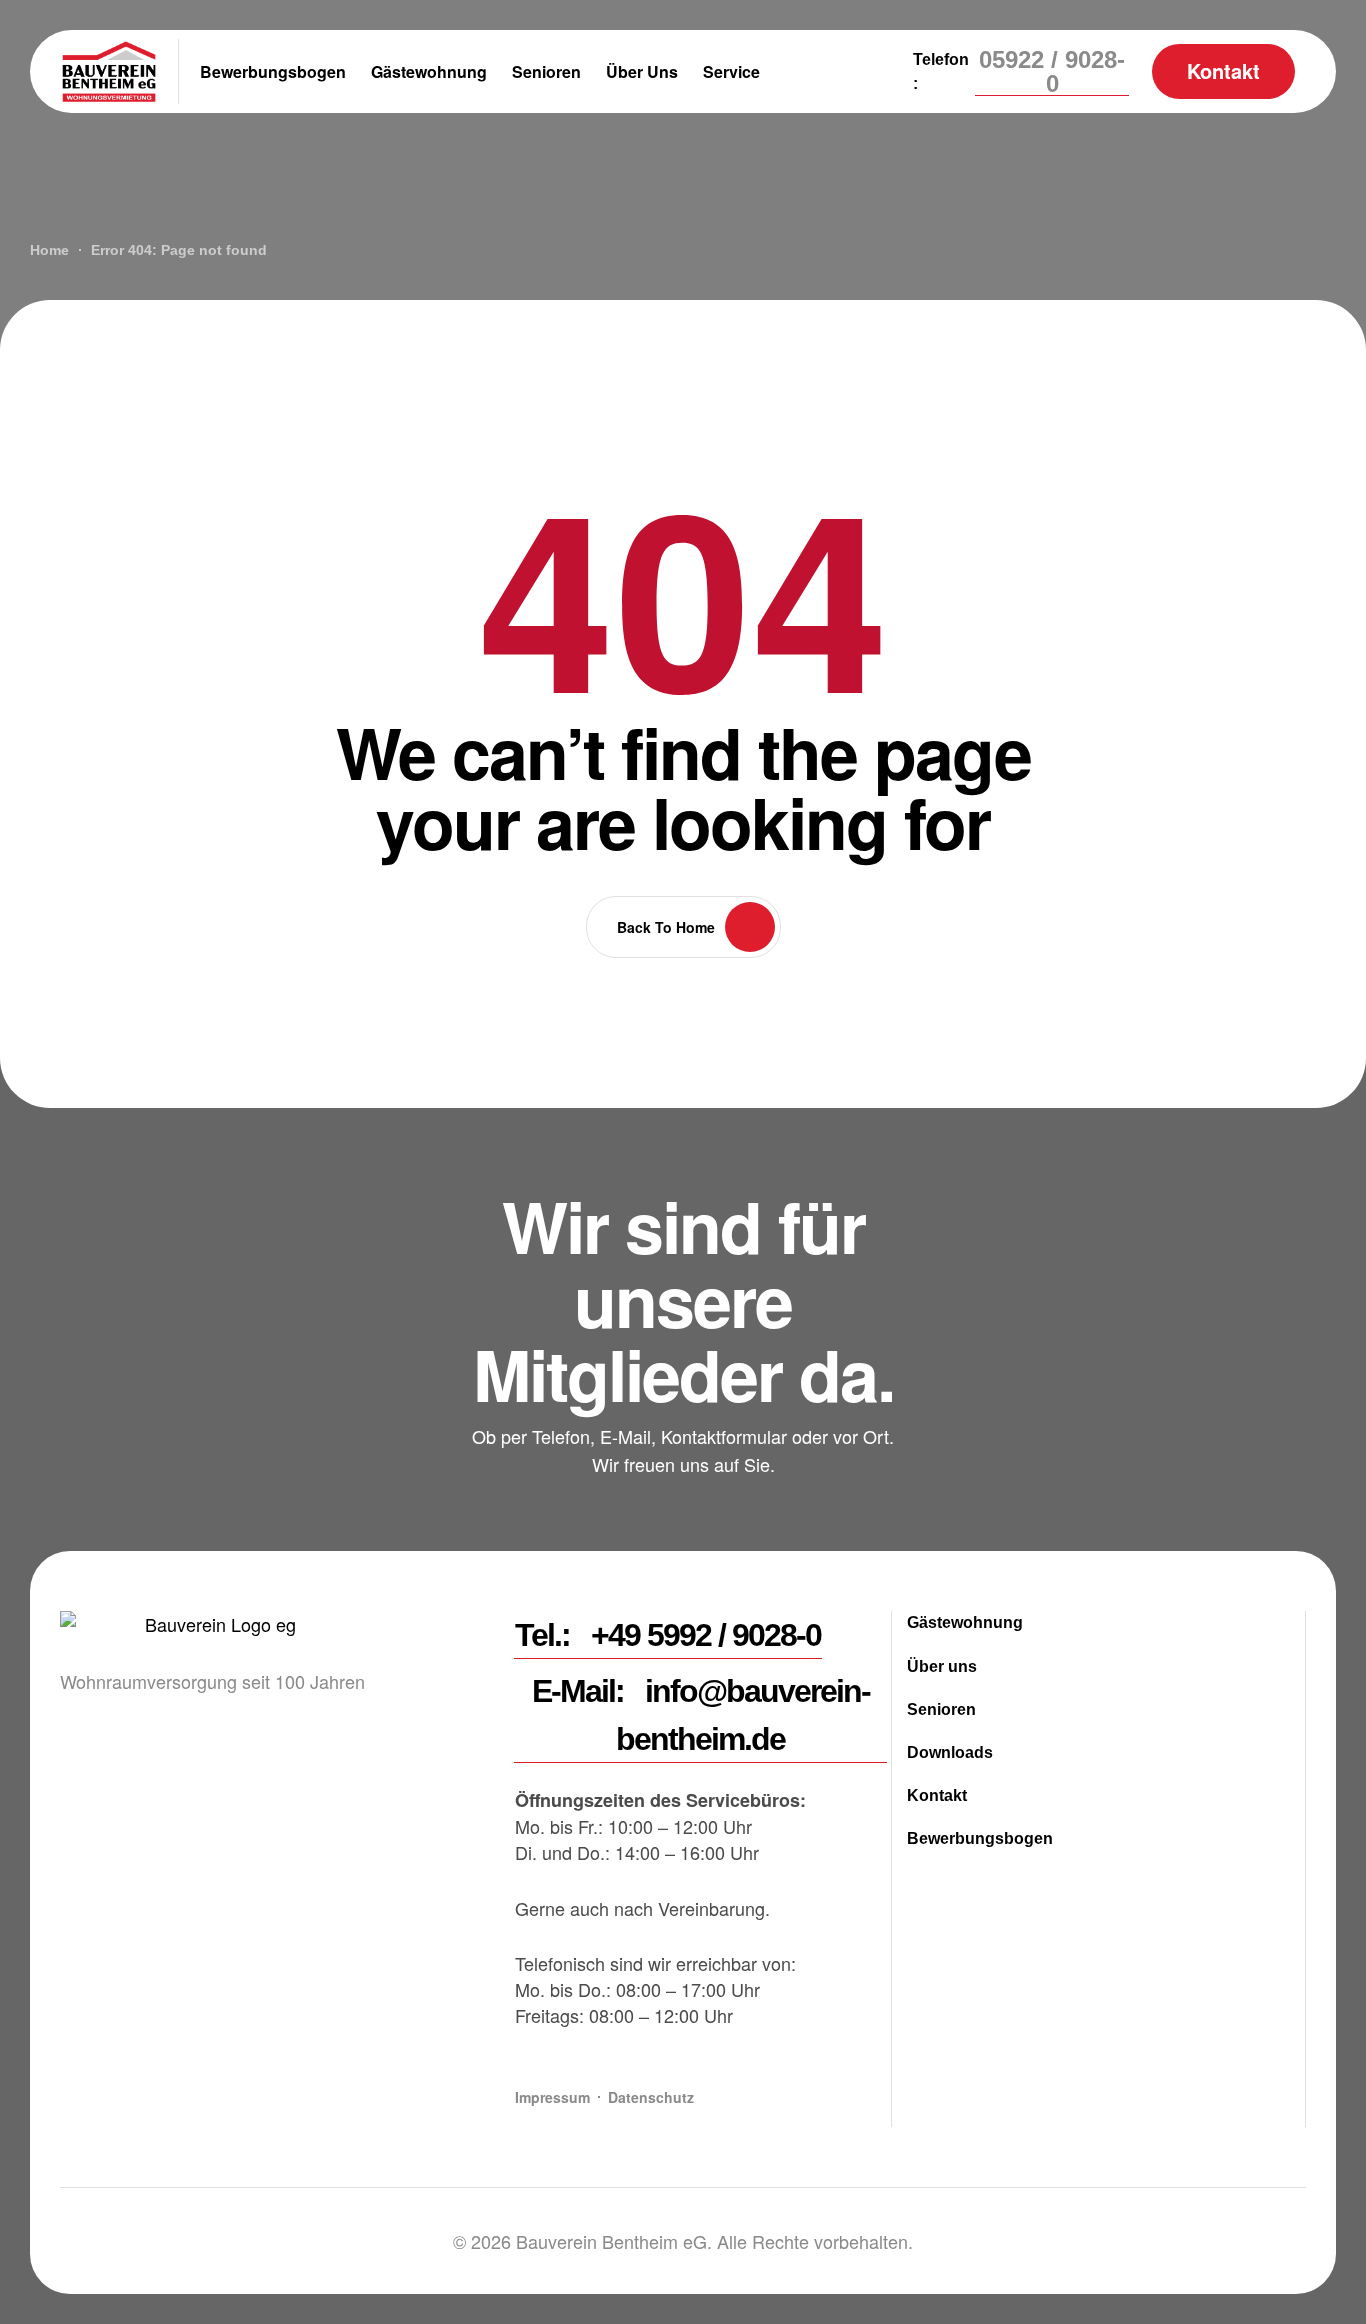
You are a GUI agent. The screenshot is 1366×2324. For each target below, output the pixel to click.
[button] (1052, 72)
